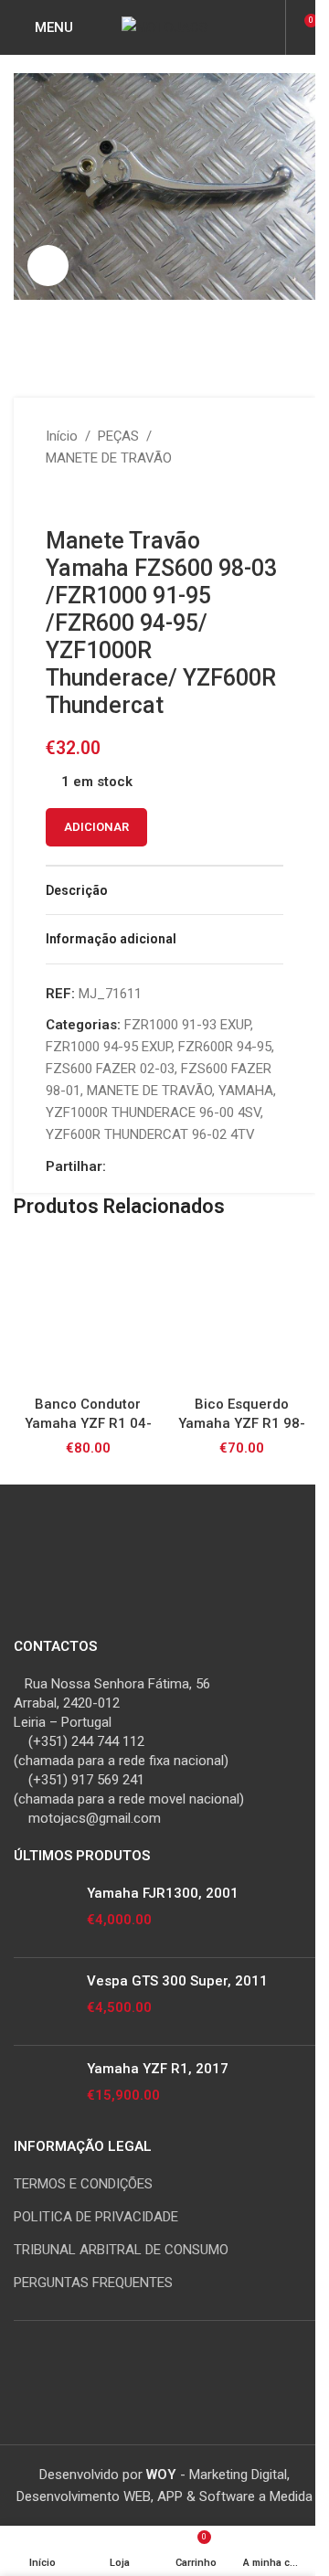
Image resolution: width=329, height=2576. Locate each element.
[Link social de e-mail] (139, 1167)
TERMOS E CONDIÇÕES (83, 2184)
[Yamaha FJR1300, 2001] (43, 1914)
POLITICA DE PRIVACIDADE (96, 2217)
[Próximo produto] (101, 498)
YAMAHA (246, 1091)
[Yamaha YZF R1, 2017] (43, 2089)
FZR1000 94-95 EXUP (109, 1047)
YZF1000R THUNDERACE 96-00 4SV (153, 1112)
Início (62, 436)
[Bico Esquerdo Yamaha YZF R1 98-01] (241, 1313)
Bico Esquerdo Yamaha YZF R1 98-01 (242, 1423)
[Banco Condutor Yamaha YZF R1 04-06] (88, 1313)
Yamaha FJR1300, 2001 (163, 1893)
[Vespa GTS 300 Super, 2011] (43, 2001)
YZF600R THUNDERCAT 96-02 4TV (150, 1134)
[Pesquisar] (269, 27)
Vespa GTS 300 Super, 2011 (177, 1981)
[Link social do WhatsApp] (183, 1167)
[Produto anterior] (57, 498)
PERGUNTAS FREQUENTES (93, 2283)
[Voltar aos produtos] (79, 498)
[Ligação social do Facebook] (117, 1167)
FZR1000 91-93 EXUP (187, 1025)
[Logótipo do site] (164, 27)
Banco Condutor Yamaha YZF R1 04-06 (88, 1423)
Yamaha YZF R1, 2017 (158, 2069)
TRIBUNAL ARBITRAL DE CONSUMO (121, 2250)
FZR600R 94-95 (225, 1047)
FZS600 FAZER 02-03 (110, 1069)
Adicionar (96, 827)
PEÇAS (118, 436)
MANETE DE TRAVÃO (109, 458)
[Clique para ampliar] (48, 266)
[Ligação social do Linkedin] (161, 1167)
